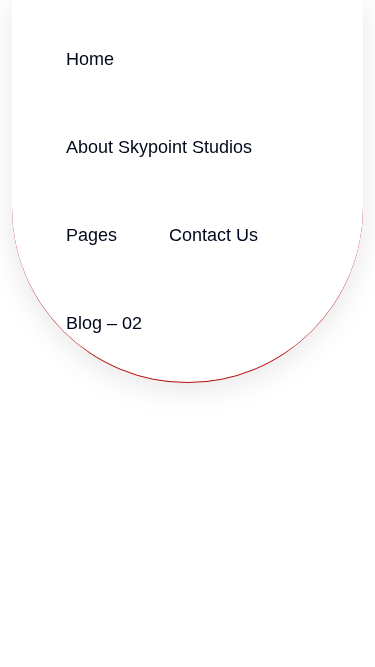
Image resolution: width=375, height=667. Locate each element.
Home (90, 59)
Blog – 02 (104, 323)
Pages (91, 235)
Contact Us (213, 235)
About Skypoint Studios (159, 147)
